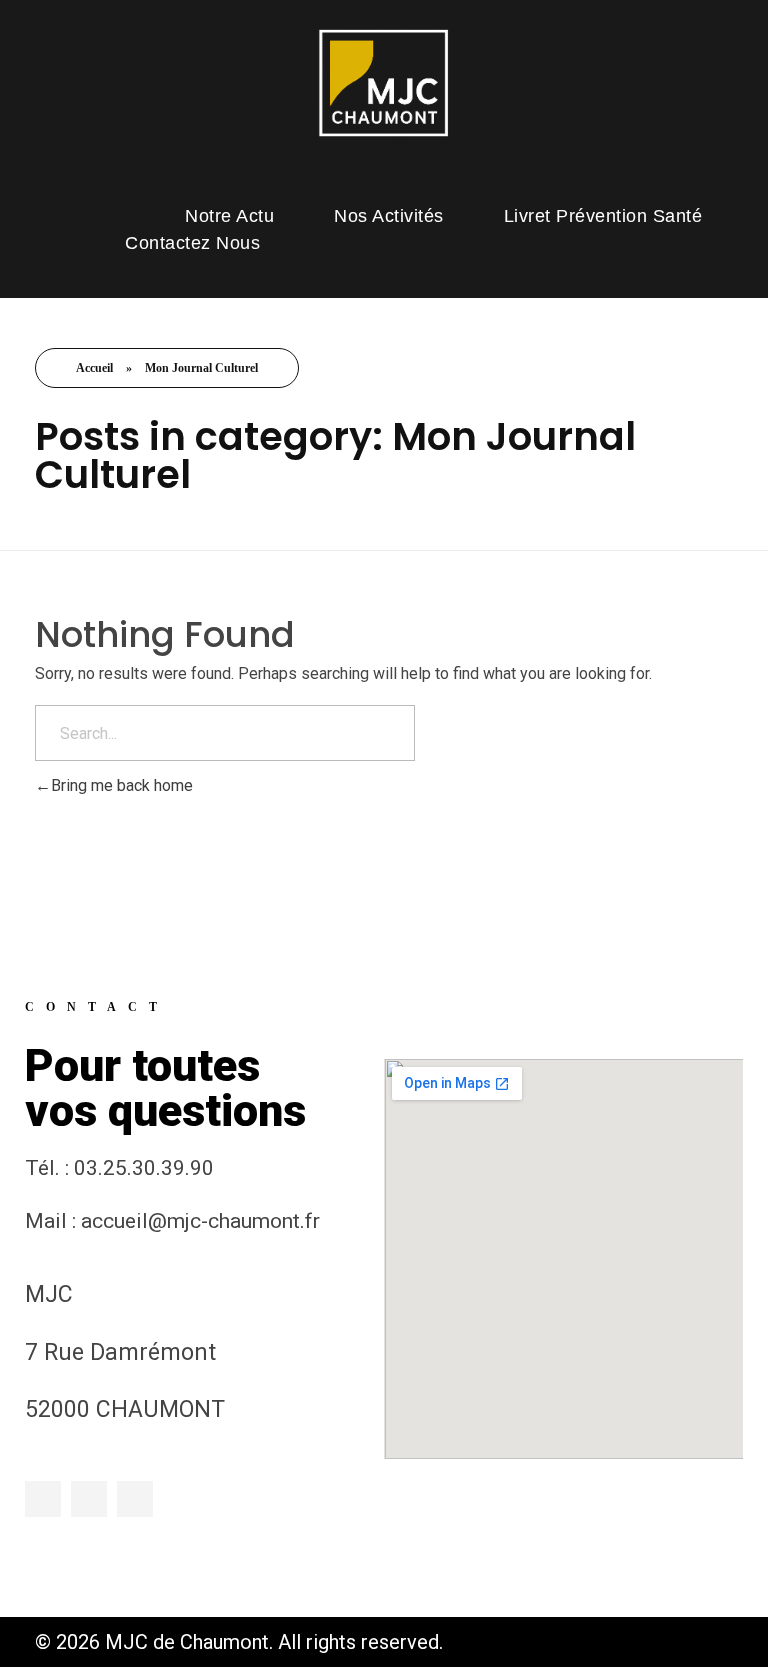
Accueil (94, 368)
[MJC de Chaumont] (384, 83)
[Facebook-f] (43, 1499)
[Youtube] (135, 1499)
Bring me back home (122, 785)
